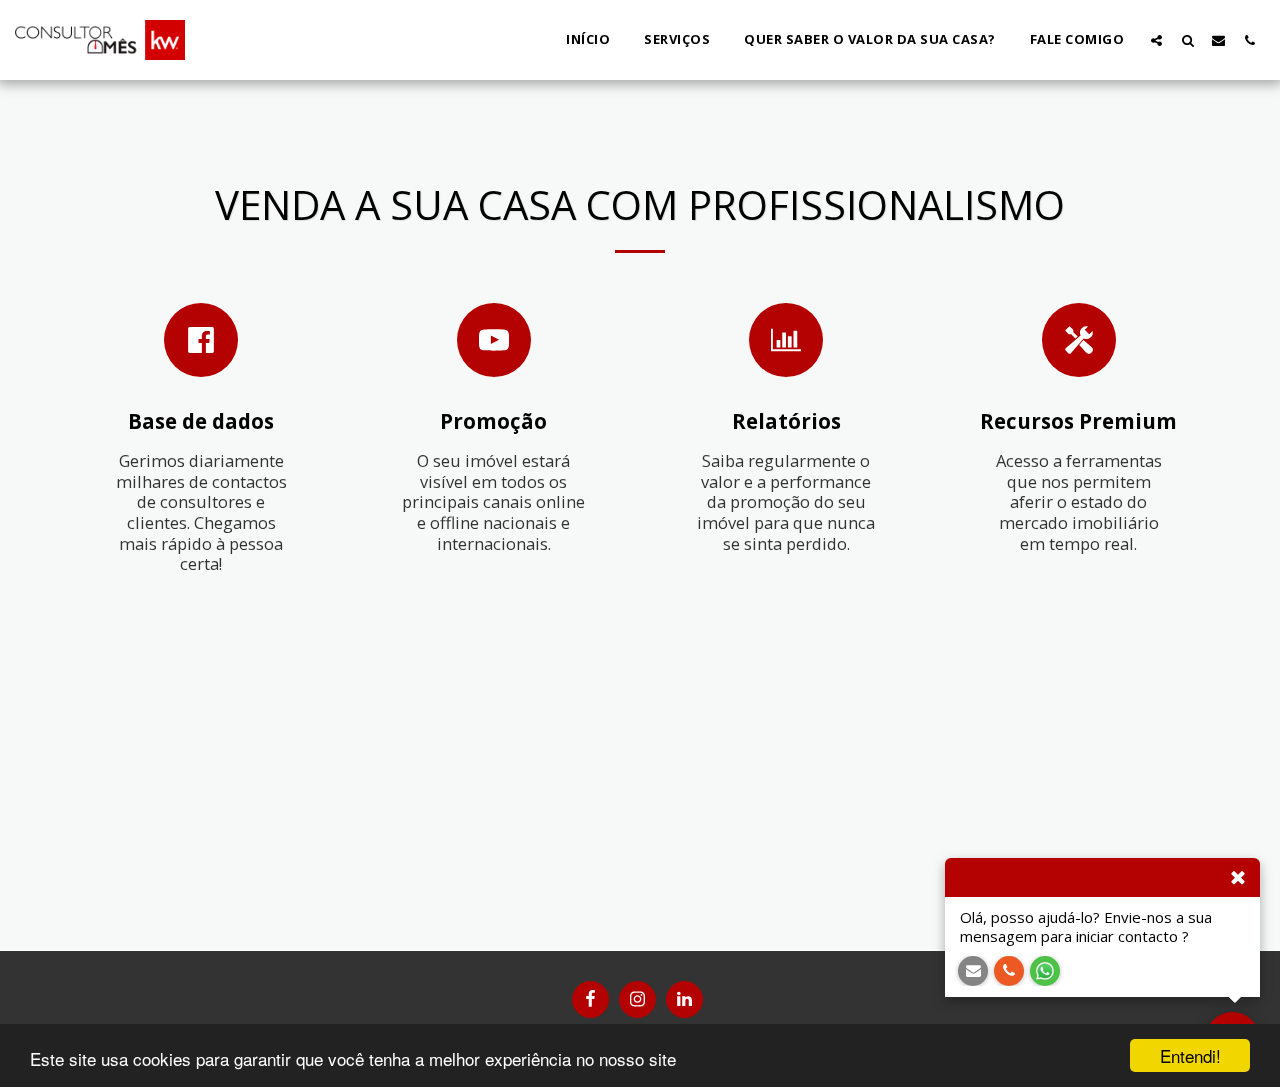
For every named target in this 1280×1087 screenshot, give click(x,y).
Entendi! (1190, 1055)
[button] (1156, 40)
